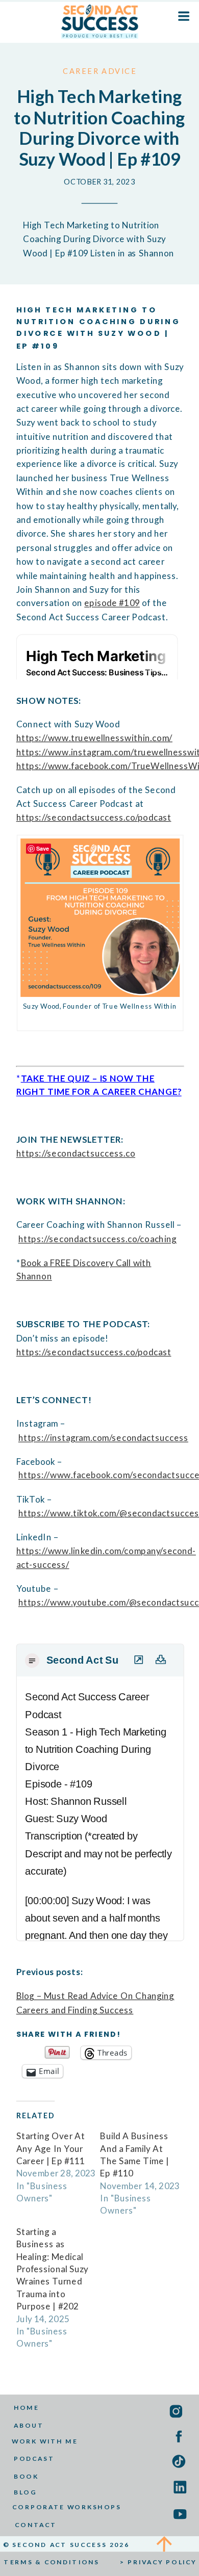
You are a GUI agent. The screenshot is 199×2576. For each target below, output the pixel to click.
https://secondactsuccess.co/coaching (97, 1239)
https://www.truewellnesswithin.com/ (94, 738)
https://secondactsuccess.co (76, 1153)
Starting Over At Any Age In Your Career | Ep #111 (51, 2148)
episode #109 (112, 603)
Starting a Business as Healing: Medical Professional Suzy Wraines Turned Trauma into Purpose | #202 (52, 2269)
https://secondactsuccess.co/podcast (94, 817)
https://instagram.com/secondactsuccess (103, 1438)
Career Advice (100, 71)
